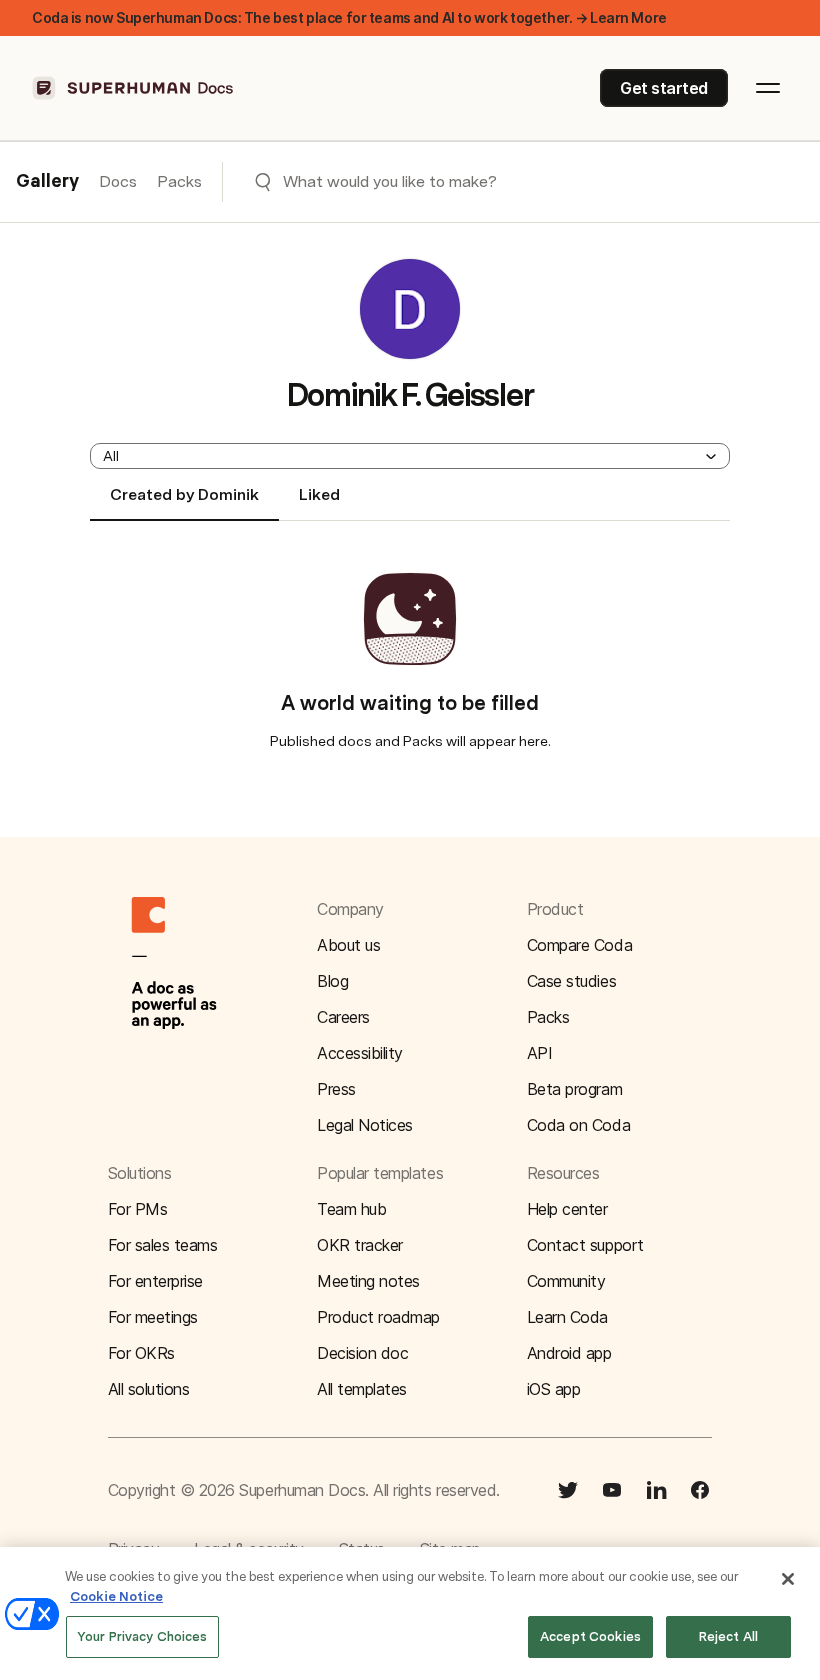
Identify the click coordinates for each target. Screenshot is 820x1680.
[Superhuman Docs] (134, 88)
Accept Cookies (590, 1636)
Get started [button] (664, 88)
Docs (118, 181)
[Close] (788, 1579)
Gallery (47, 182)
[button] (410, 456)
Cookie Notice (116, 1596)
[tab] (184, 503)
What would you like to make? (390, 181)
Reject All (728, 1636)
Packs (179, 181)
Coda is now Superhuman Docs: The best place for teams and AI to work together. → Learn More (349, 17)
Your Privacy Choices (142, 1636)
